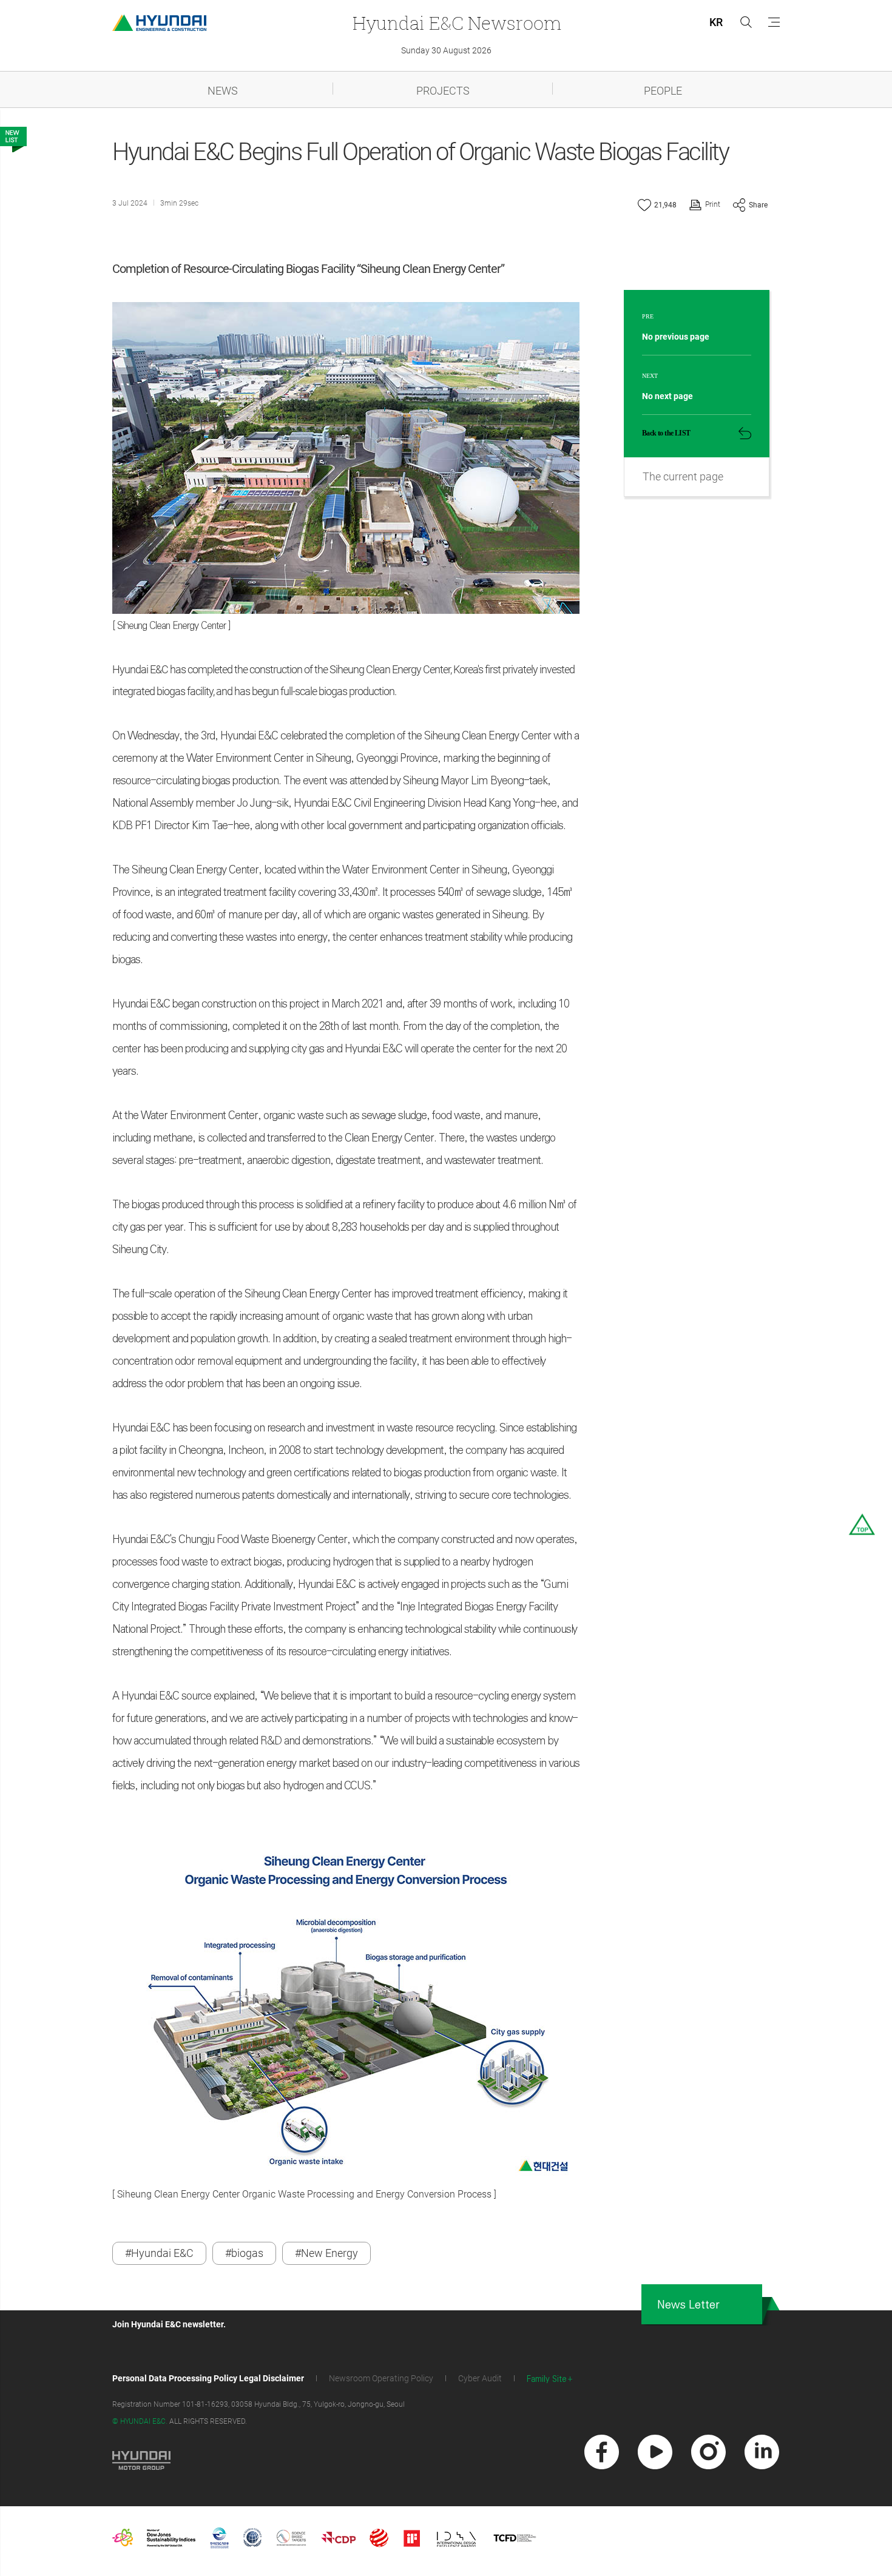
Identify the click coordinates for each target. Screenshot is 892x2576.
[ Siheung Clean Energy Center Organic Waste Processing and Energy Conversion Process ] (304, 2194)
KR (716, 22)
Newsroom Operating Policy (381, 2378)
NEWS (223, 91)
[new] (602, 2452)
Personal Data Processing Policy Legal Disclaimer (208, 2378)
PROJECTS (443, 91)
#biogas (244, 2253)
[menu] (774, 22)
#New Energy (326, 2253)
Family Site (547, 2379)
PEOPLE (663, 91)
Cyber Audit (480, 2378)
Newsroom (457, 23)
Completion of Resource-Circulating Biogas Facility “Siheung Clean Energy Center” (308, 269)
